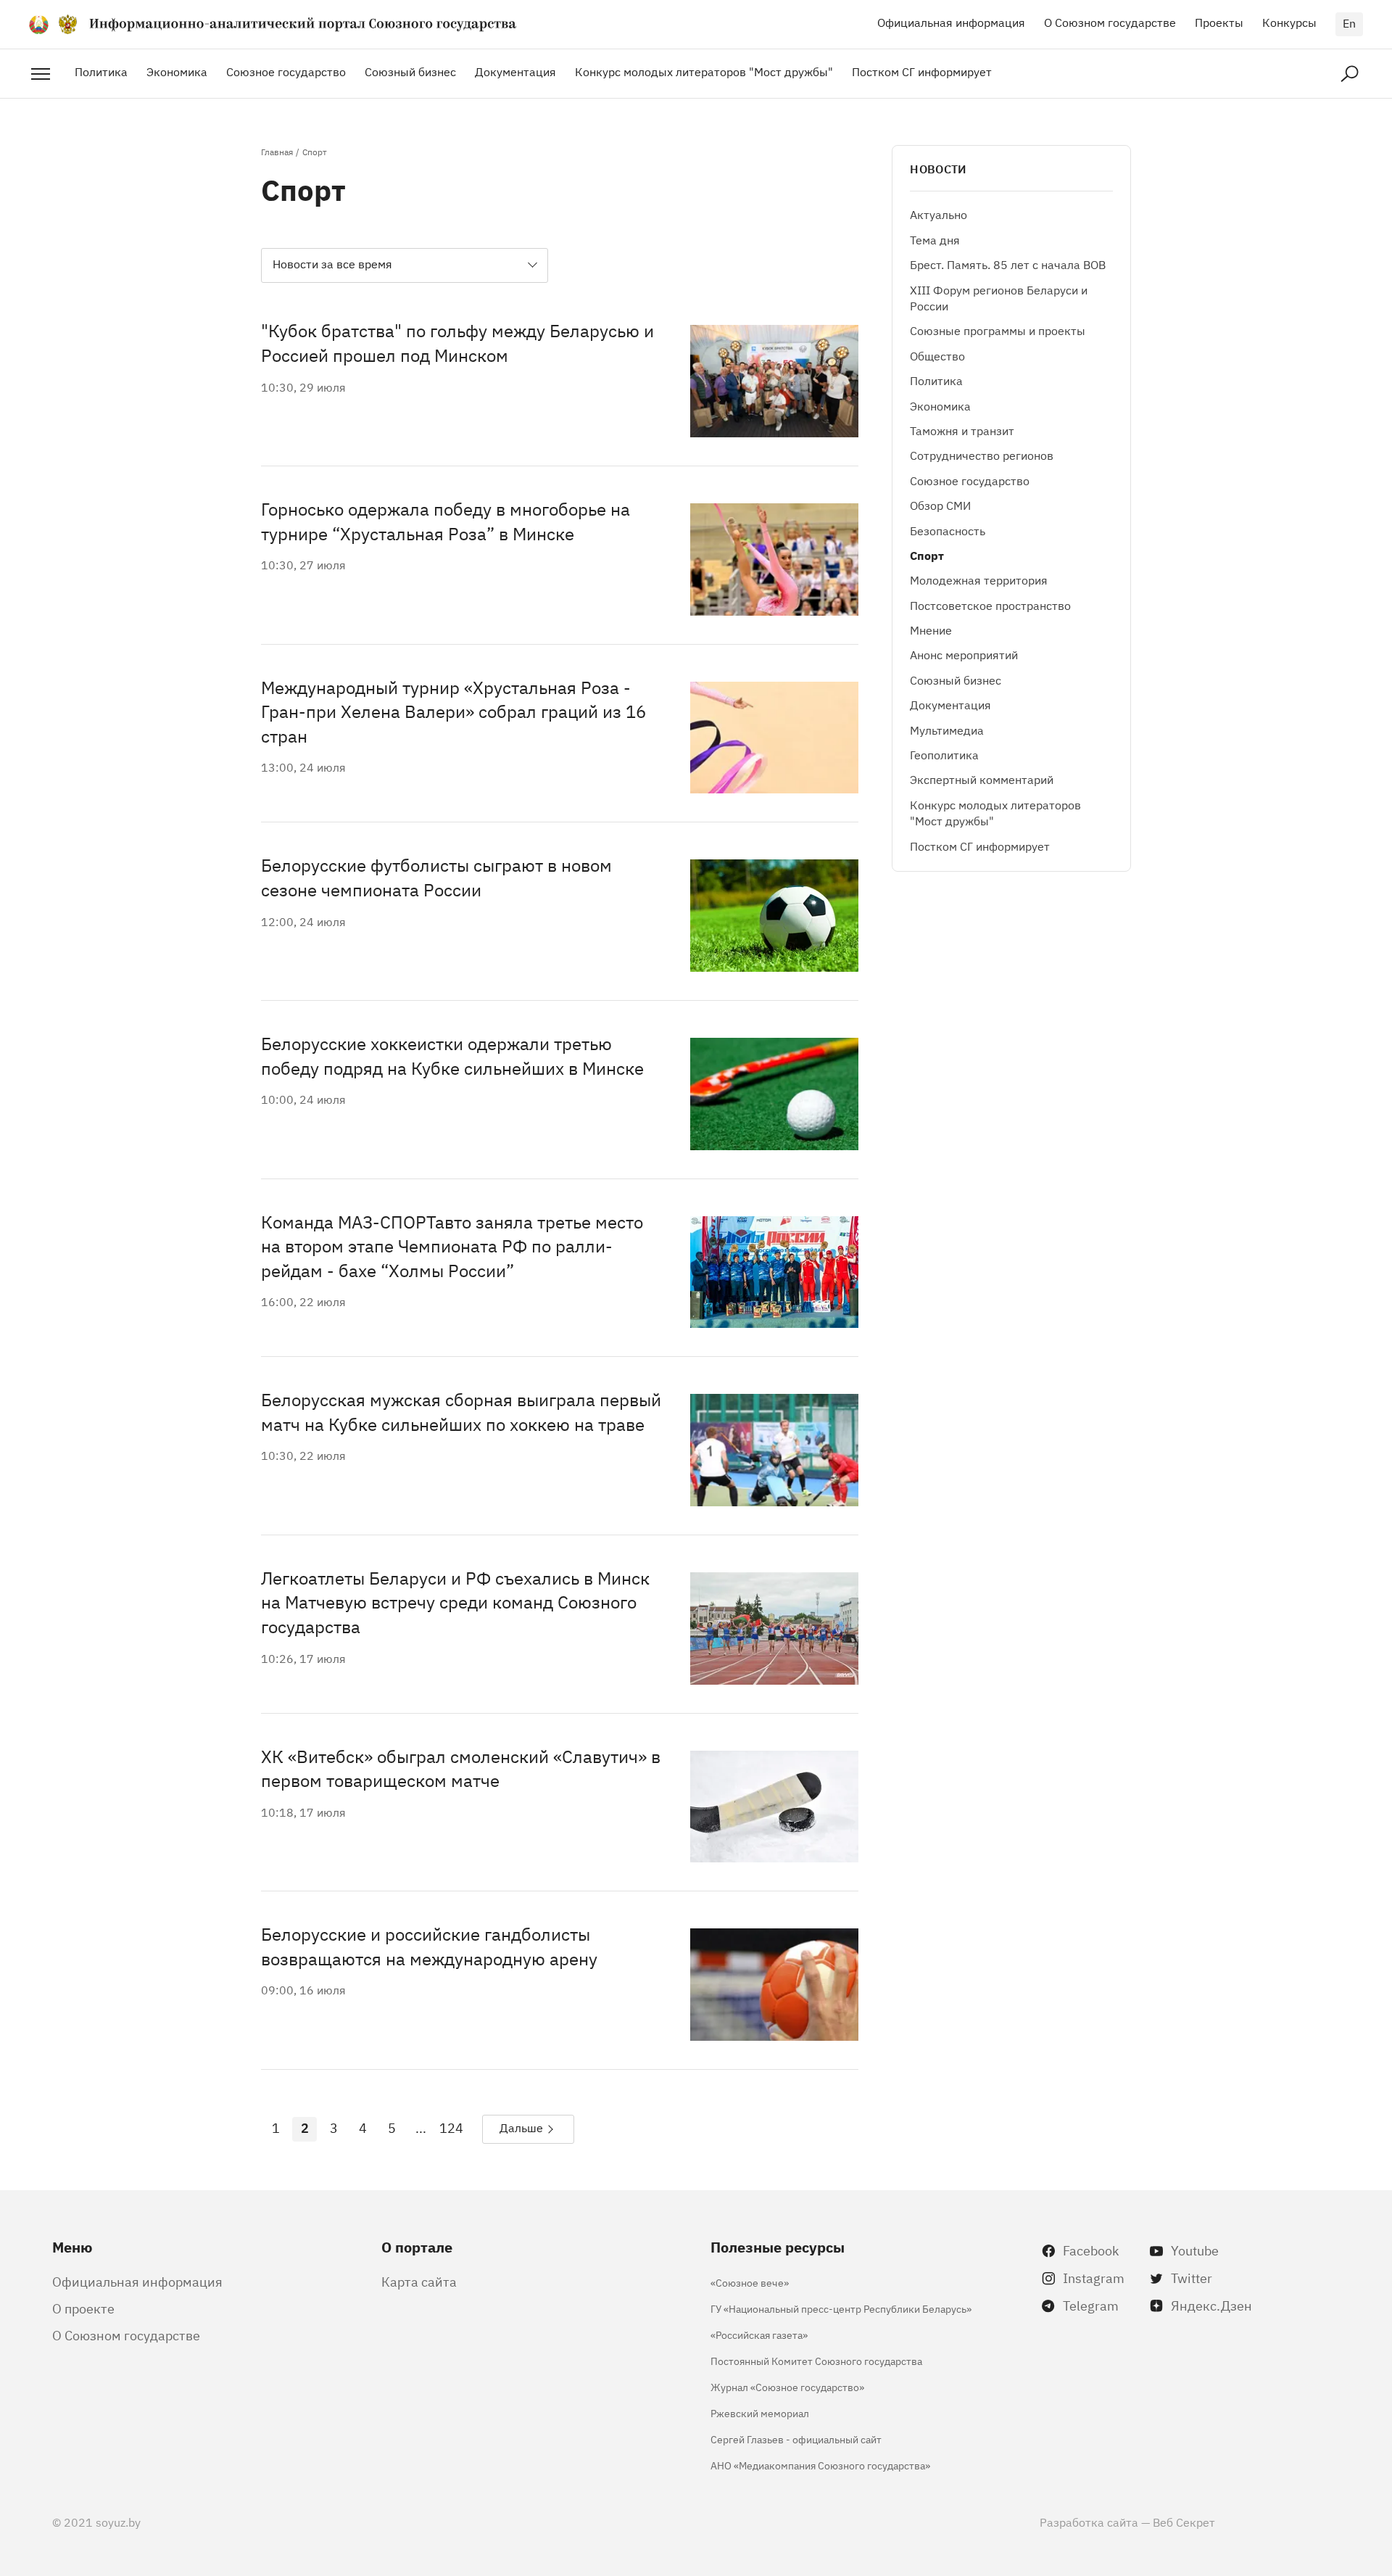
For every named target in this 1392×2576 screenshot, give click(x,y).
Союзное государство (286, 71)
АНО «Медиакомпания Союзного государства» (820, 2465)
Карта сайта (419, 2281)
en (1349, 22)
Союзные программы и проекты (998, 331)
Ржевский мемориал (760, 2412)
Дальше (521, 2127)
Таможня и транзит (962, 430)
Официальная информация (951, 22)
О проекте (83, 2308)
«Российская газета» (759, 2334)
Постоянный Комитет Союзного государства (816, 2360)
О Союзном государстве (1110, 22)
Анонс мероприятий (964, 655)
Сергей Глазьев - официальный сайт (796, 2439)
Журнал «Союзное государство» (787, 2386)
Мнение (931, 629)
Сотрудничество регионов (982, 455)
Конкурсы (1289, 22)
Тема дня (935, 239)
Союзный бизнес (410, 71)
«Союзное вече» (750, 2282)
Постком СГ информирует (922, 71)
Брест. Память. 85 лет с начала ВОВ (1008, 265)
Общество (937, 355)
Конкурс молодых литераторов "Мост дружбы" (704, 71)
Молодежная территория (979, 580)
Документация (515, 71)
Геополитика (944, 754)
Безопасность (948, 530)
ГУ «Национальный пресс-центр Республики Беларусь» (841, 2308)
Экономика (177, 71)
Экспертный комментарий (982, 780)
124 (451, 2127)
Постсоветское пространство (990, 605)
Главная (277, 152)
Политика (101, 71)
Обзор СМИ (940, 505)
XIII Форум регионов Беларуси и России (999, 297)
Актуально (939, 215)
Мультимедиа (947, 730)
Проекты (1219, 22)
